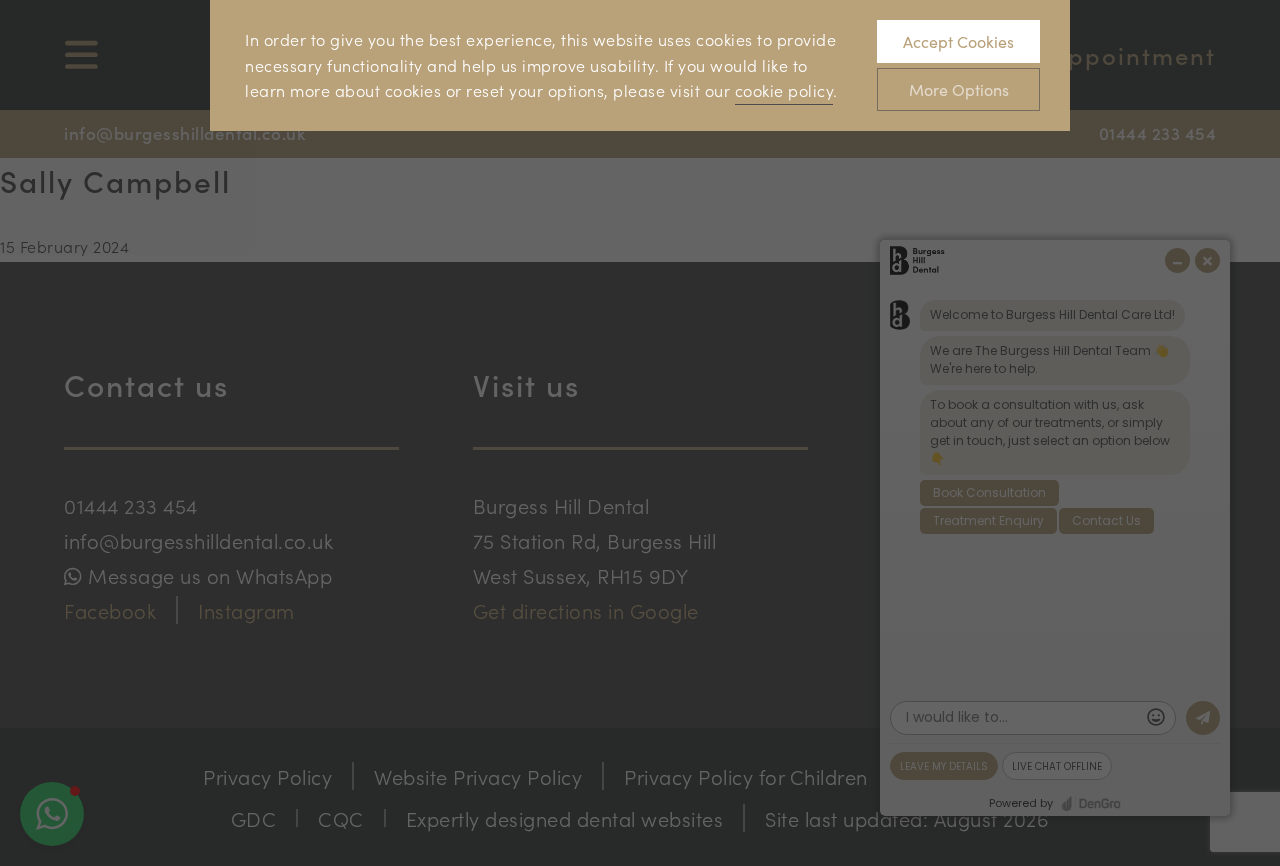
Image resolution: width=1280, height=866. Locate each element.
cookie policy (784, 90)
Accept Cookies (958, 41)
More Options (959, 89)
